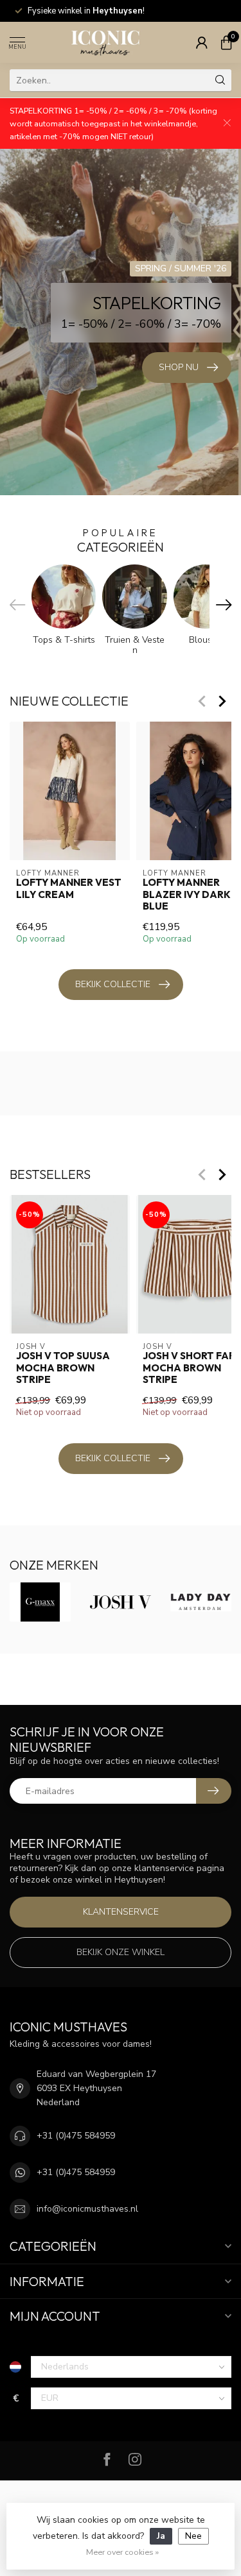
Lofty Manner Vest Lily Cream (69, 888)
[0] (226, 42)
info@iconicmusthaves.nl (87, 2209)
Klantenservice (121, 1912)
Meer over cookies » (122, 2552)
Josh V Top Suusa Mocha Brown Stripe (63, 1368)
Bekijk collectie (113, 984)
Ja (161, 2536)
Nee (193, 2536)
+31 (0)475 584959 (76, 2136)
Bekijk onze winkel (121, 1952)
